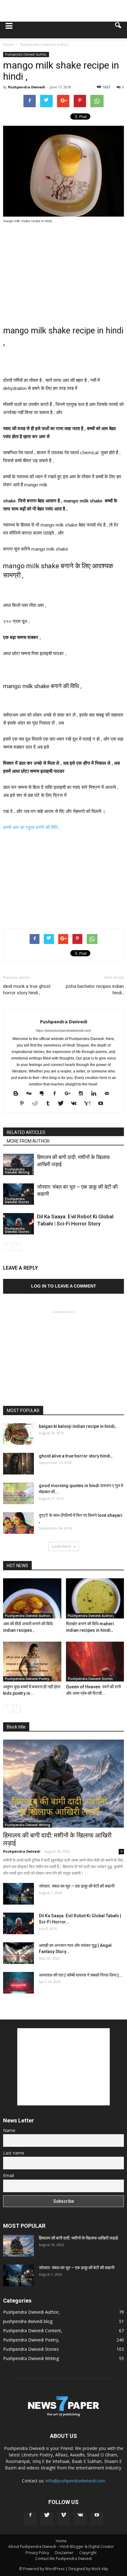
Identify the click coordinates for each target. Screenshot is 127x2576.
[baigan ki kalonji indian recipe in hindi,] (18, 1434)
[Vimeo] (63, 2519)
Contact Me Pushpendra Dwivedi (63, 2559)
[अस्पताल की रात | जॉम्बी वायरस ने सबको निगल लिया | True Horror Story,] (18, 1983)
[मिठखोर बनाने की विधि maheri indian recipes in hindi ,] (95, 1598)
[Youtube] (103, 1103)
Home (61, 2541)
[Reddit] (37, 1103)
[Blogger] (18, 1093)
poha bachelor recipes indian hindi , (95, 990)
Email (8, 2175)
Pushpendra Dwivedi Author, (26, 54)
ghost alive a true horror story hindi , (76, 1456)
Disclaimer (64, 2553)
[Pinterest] (24, 1103)
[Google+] (70, 1093)
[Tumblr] (50, 1103)
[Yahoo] (89, 1103)
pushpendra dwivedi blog (28, 2321)
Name (9, 2130)
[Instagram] (83, 1093)
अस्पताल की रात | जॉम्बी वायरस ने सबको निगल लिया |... (81, 1975)
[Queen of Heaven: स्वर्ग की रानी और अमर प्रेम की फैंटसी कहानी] (95, 1662)
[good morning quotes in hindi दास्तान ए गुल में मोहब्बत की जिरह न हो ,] (18, 1493)
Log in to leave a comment (64, 1286)
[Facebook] (57, 1093)
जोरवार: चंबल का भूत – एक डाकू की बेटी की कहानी (77, 1886)
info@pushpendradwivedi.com (76, 2481)
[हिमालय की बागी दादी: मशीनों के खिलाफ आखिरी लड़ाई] (18, 1164)
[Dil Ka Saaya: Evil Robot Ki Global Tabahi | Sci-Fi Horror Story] (18, 1224)
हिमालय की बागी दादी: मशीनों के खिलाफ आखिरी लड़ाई (78, 2238)
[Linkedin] (96, 1093)
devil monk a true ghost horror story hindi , (27, 990)
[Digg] (31, 1093)
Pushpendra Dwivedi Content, (33, 2331)
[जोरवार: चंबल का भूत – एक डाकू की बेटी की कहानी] (18, 1194)
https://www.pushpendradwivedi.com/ (63, 1030)
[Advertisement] (63, 11)
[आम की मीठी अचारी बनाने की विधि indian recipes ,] (32, 1598)
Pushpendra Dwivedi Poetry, (27, 1679)
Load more (61, 1546)
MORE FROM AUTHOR (28, 1141)
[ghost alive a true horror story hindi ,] (18, 1464)
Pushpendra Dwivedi (27, 87)
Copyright (88, 2553)
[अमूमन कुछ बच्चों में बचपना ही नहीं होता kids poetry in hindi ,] (32, 1662)
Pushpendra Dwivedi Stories (17, 1200)
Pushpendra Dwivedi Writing (17, 1171)
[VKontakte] (76, 1103)
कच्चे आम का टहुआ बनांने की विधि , (32, 827)
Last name (14, 2153)
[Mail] (109, 1093)
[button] (118, 30)
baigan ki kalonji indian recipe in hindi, (77, 1426)
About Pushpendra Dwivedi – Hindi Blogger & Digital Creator (61, 2546)
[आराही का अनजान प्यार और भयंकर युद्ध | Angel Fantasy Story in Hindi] (18, 1953)
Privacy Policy (37, 2553)
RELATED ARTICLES (26, 1132)
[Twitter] (63, 1103)
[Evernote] (44, 1093)
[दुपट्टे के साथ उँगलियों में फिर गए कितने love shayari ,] (18, 1523)
